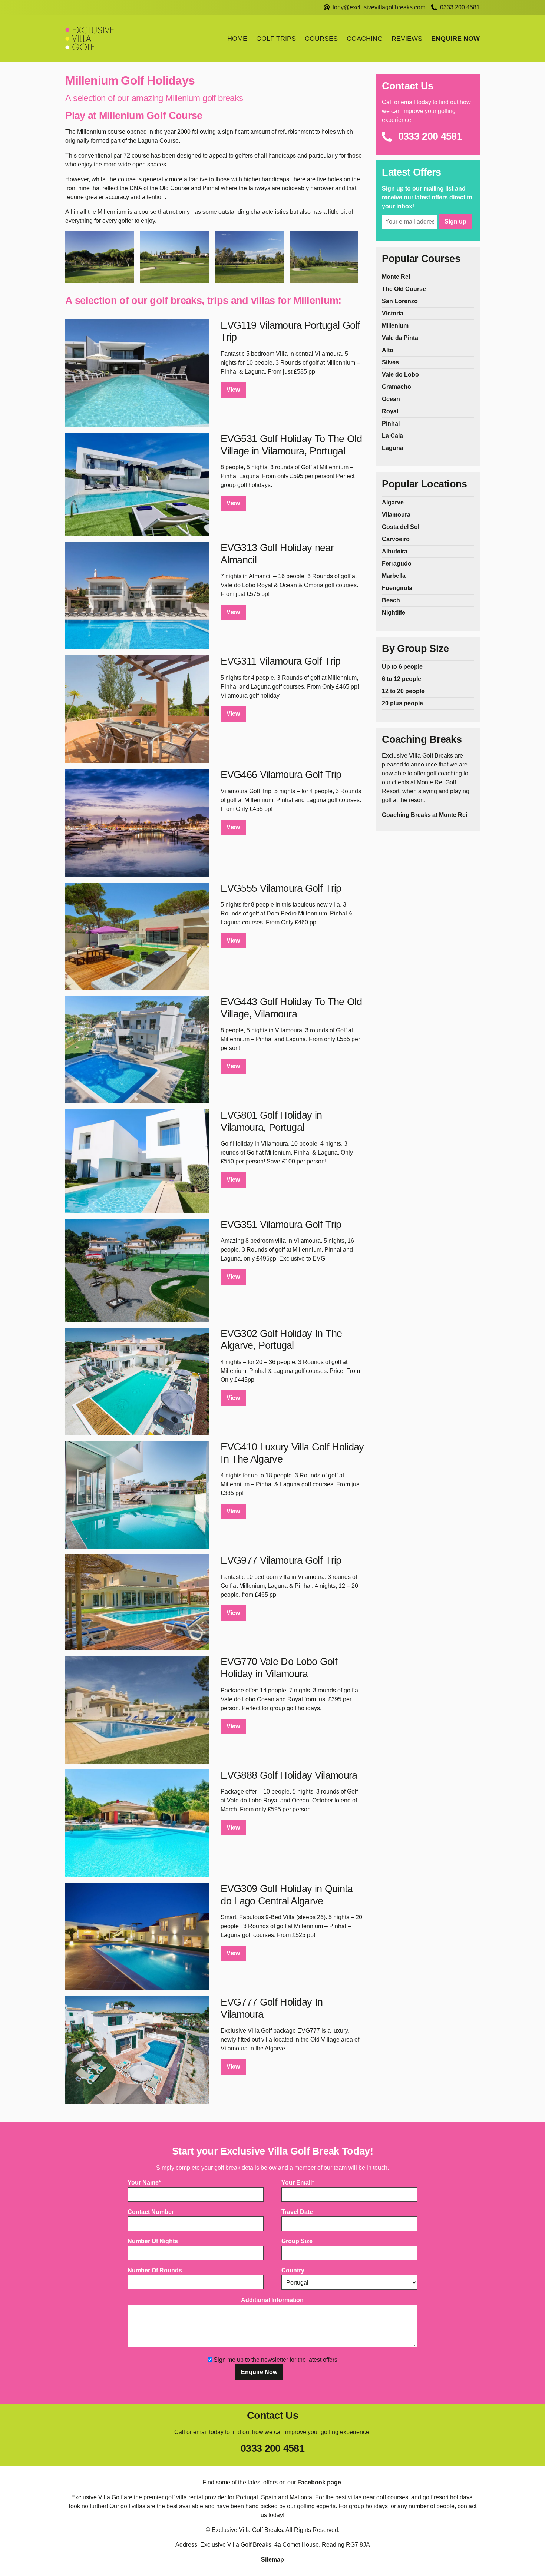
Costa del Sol (401, 527)
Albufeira (395, 551)
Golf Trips (276, 39)
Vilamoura (396, 515)
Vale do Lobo (400, 375)
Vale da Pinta (400, 338)
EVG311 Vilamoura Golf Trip (280, 661)
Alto (388, 350)
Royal (390, 411)
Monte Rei (396, 277)
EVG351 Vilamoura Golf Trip (281, 1224)
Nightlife (394, 612)
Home (237, 39)
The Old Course (404, 289)
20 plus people (402, 703)
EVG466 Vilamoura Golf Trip (281, 774)
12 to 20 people (403, 691)
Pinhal (391, 423)
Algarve (393, 502)
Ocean (391, 399)
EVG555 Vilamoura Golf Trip (281, 888)
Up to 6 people (402, 667)
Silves (390, 362)
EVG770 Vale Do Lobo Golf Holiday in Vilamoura (279, 1668)
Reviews (407, 39)
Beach (391, 600)
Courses (321, 39)
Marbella (394, 576)
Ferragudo (397, 564)
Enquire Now (455, 39)
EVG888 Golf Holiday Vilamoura (289, 1775)
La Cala (392, 436)
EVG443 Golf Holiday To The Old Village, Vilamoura (291, 1008)
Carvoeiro (396, 539)
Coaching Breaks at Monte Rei (425, 815)
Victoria (393, 313)
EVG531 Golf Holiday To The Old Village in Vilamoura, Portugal (291, 445)
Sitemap (272, 2560)
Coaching (365, 39)
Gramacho (397, 387)
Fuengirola (397, 588)
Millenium (395, 326)
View (233, 390)
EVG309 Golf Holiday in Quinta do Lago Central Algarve (287, 1895)
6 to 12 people (402, 679)
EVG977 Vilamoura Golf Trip (281, 1560)
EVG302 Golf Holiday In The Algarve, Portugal (281, 1340)
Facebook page (319, 2482)
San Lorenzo (400, 301)
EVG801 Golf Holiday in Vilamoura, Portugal (271, 1121)
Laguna (393, 448)
